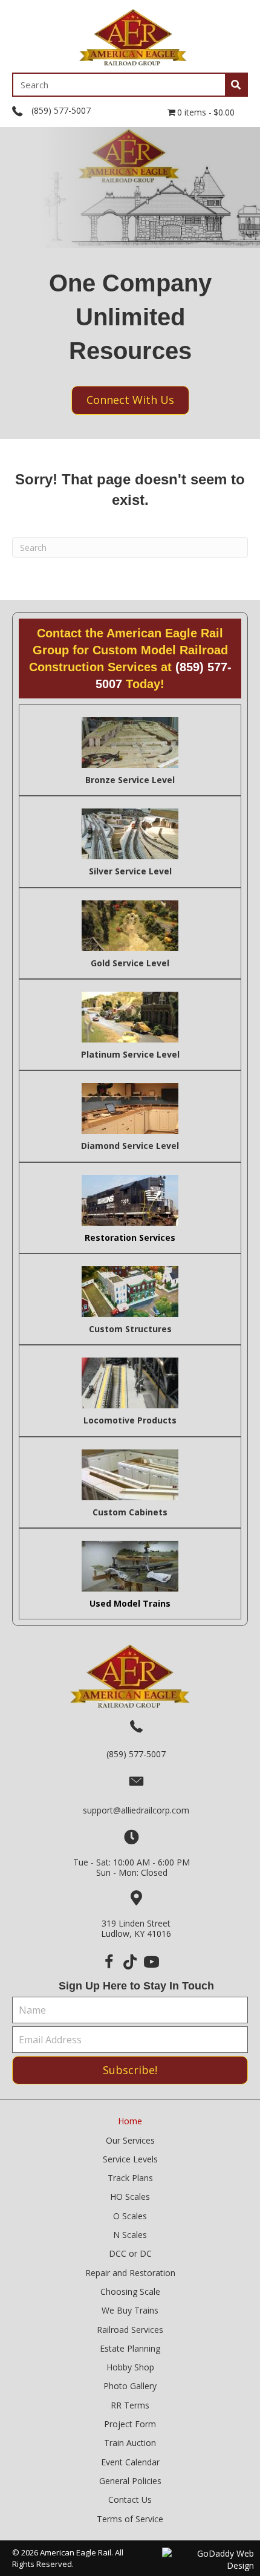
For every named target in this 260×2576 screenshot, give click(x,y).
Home (130, 2121)
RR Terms (130, 2405)
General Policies (130, 2481)
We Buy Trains (130, 2310)
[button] (109, 1962)
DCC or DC (130, 2253)
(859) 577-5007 (61, 110)
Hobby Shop (130, 2367)
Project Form (130, 2424)
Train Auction (130, 2443)
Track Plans (130, 2178)
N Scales (130, 2235)
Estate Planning (130, 2348)
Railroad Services (130, 2330)
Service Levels (130, 2159)
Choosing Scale (130, 2291)
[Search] (236, 85)
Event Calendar (130, 2462)
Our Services (130, 2140)
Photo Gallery (130, 2386)
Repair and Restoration (130, 2273)
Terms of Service (130, 2519)
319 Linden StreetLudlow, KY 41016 (136, 1928)
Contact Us (130, 2500)
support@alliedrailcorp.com (136, 1810)
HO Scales (130, 2197)
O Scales (130, 2216)
